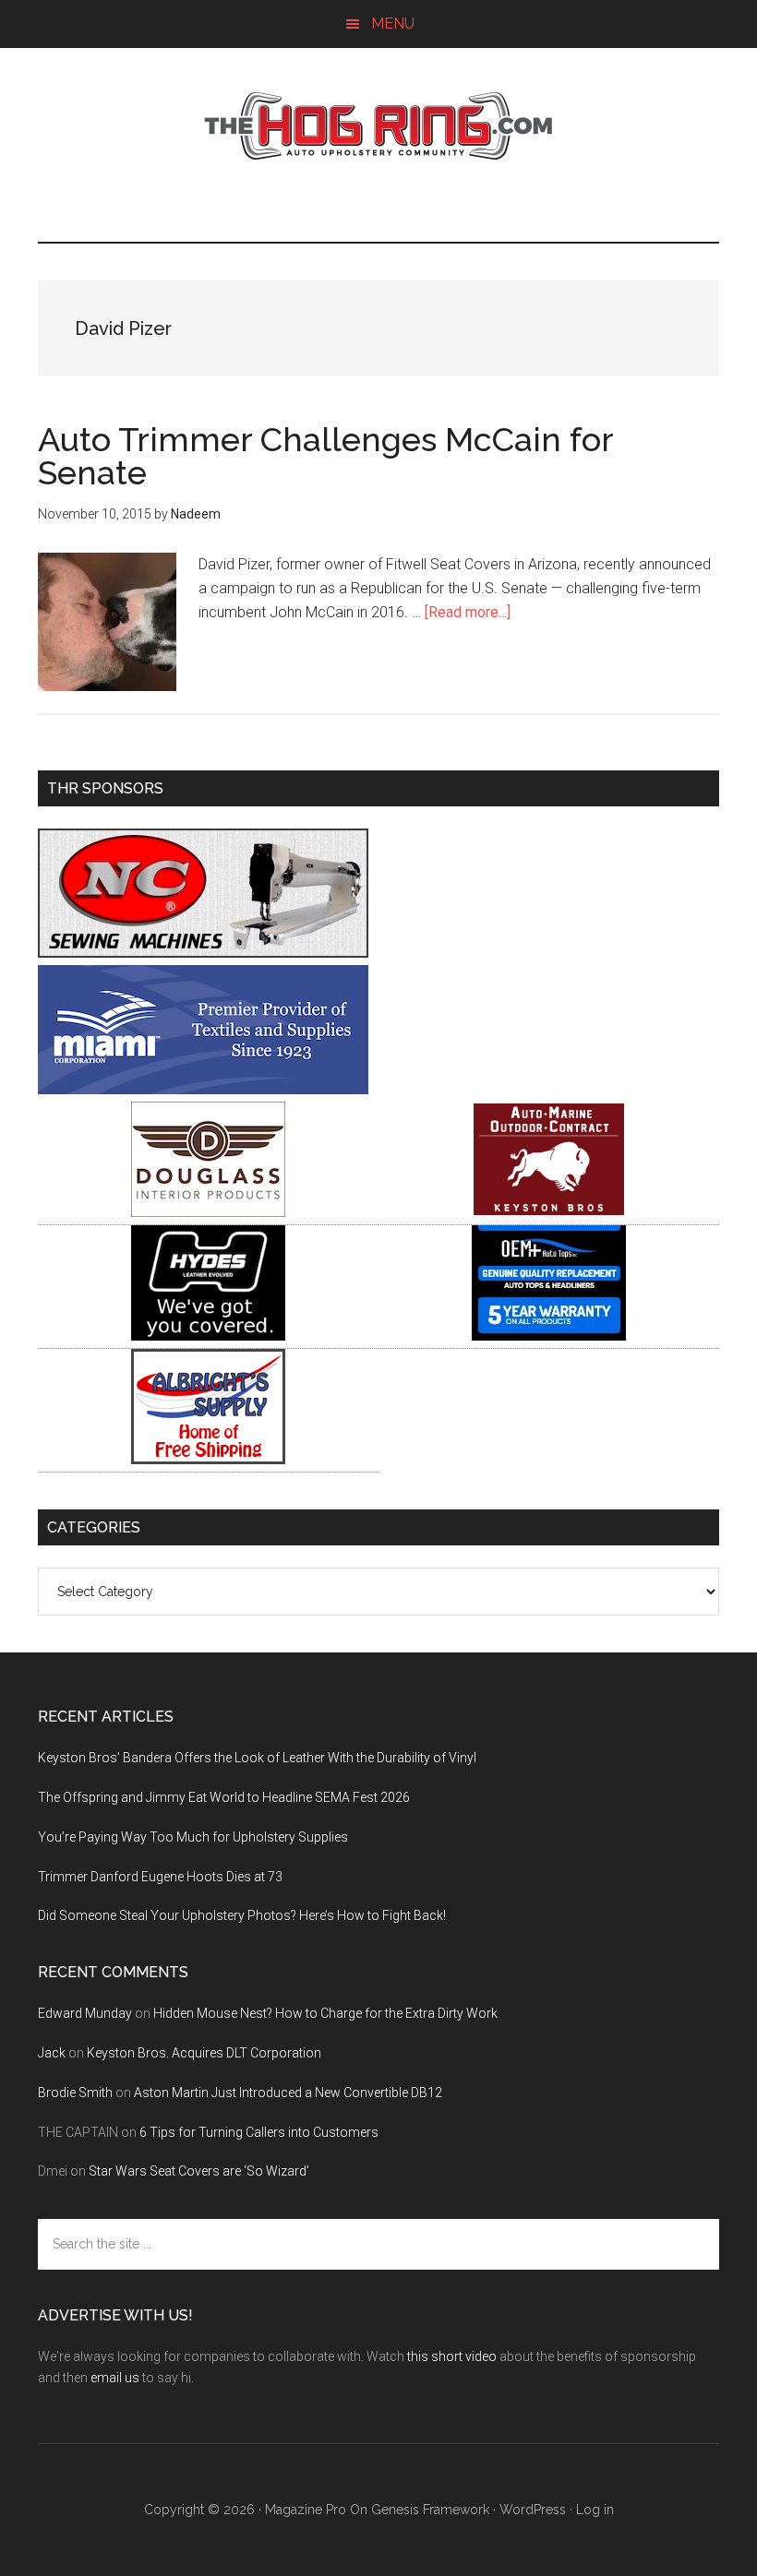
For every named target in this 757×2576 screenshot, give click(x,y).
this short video (452, 2356)
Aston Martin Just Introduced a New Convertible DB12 (288, 2093)
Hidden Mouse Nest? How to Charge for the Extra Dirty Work (325, 2013)
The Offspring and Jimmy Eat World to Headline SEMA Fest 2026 (224, 1797)
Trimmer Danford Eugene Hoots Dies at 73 (160, 1877)
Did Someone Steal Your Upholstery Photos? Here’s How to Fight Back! (242, 1915)
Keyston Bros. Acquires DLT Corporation (204, 2053)
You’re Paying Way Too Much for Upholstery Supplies (193, 1837)
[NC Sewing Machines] (203, 953)
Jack (52, 2053)
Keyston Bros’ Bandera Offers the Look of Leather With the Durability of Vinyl (257, 1758)
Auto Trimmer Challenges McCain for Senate (325, 456)
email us (115, 2378)
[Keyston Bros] (549, 1212)
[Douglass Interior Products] (208, 1212)
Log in (595, 2510)
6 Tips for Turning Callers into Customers (259, 2132)
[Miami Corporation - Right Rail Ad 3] (203, 1089)
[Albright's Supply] (208, 1459)
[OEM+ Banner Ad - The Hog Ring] (549, 1336)
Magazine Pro (306, 2510)
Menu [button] (393, 24)
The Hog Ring (378, 126)
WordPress (533, 2510)
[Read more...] (468, 612)
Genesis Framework (430, 2510)
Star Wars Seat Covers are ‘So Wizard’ (199, 2171)
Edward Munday (85, 2013)
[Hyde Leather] (208, 1336)
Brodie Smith (75, 2093)
